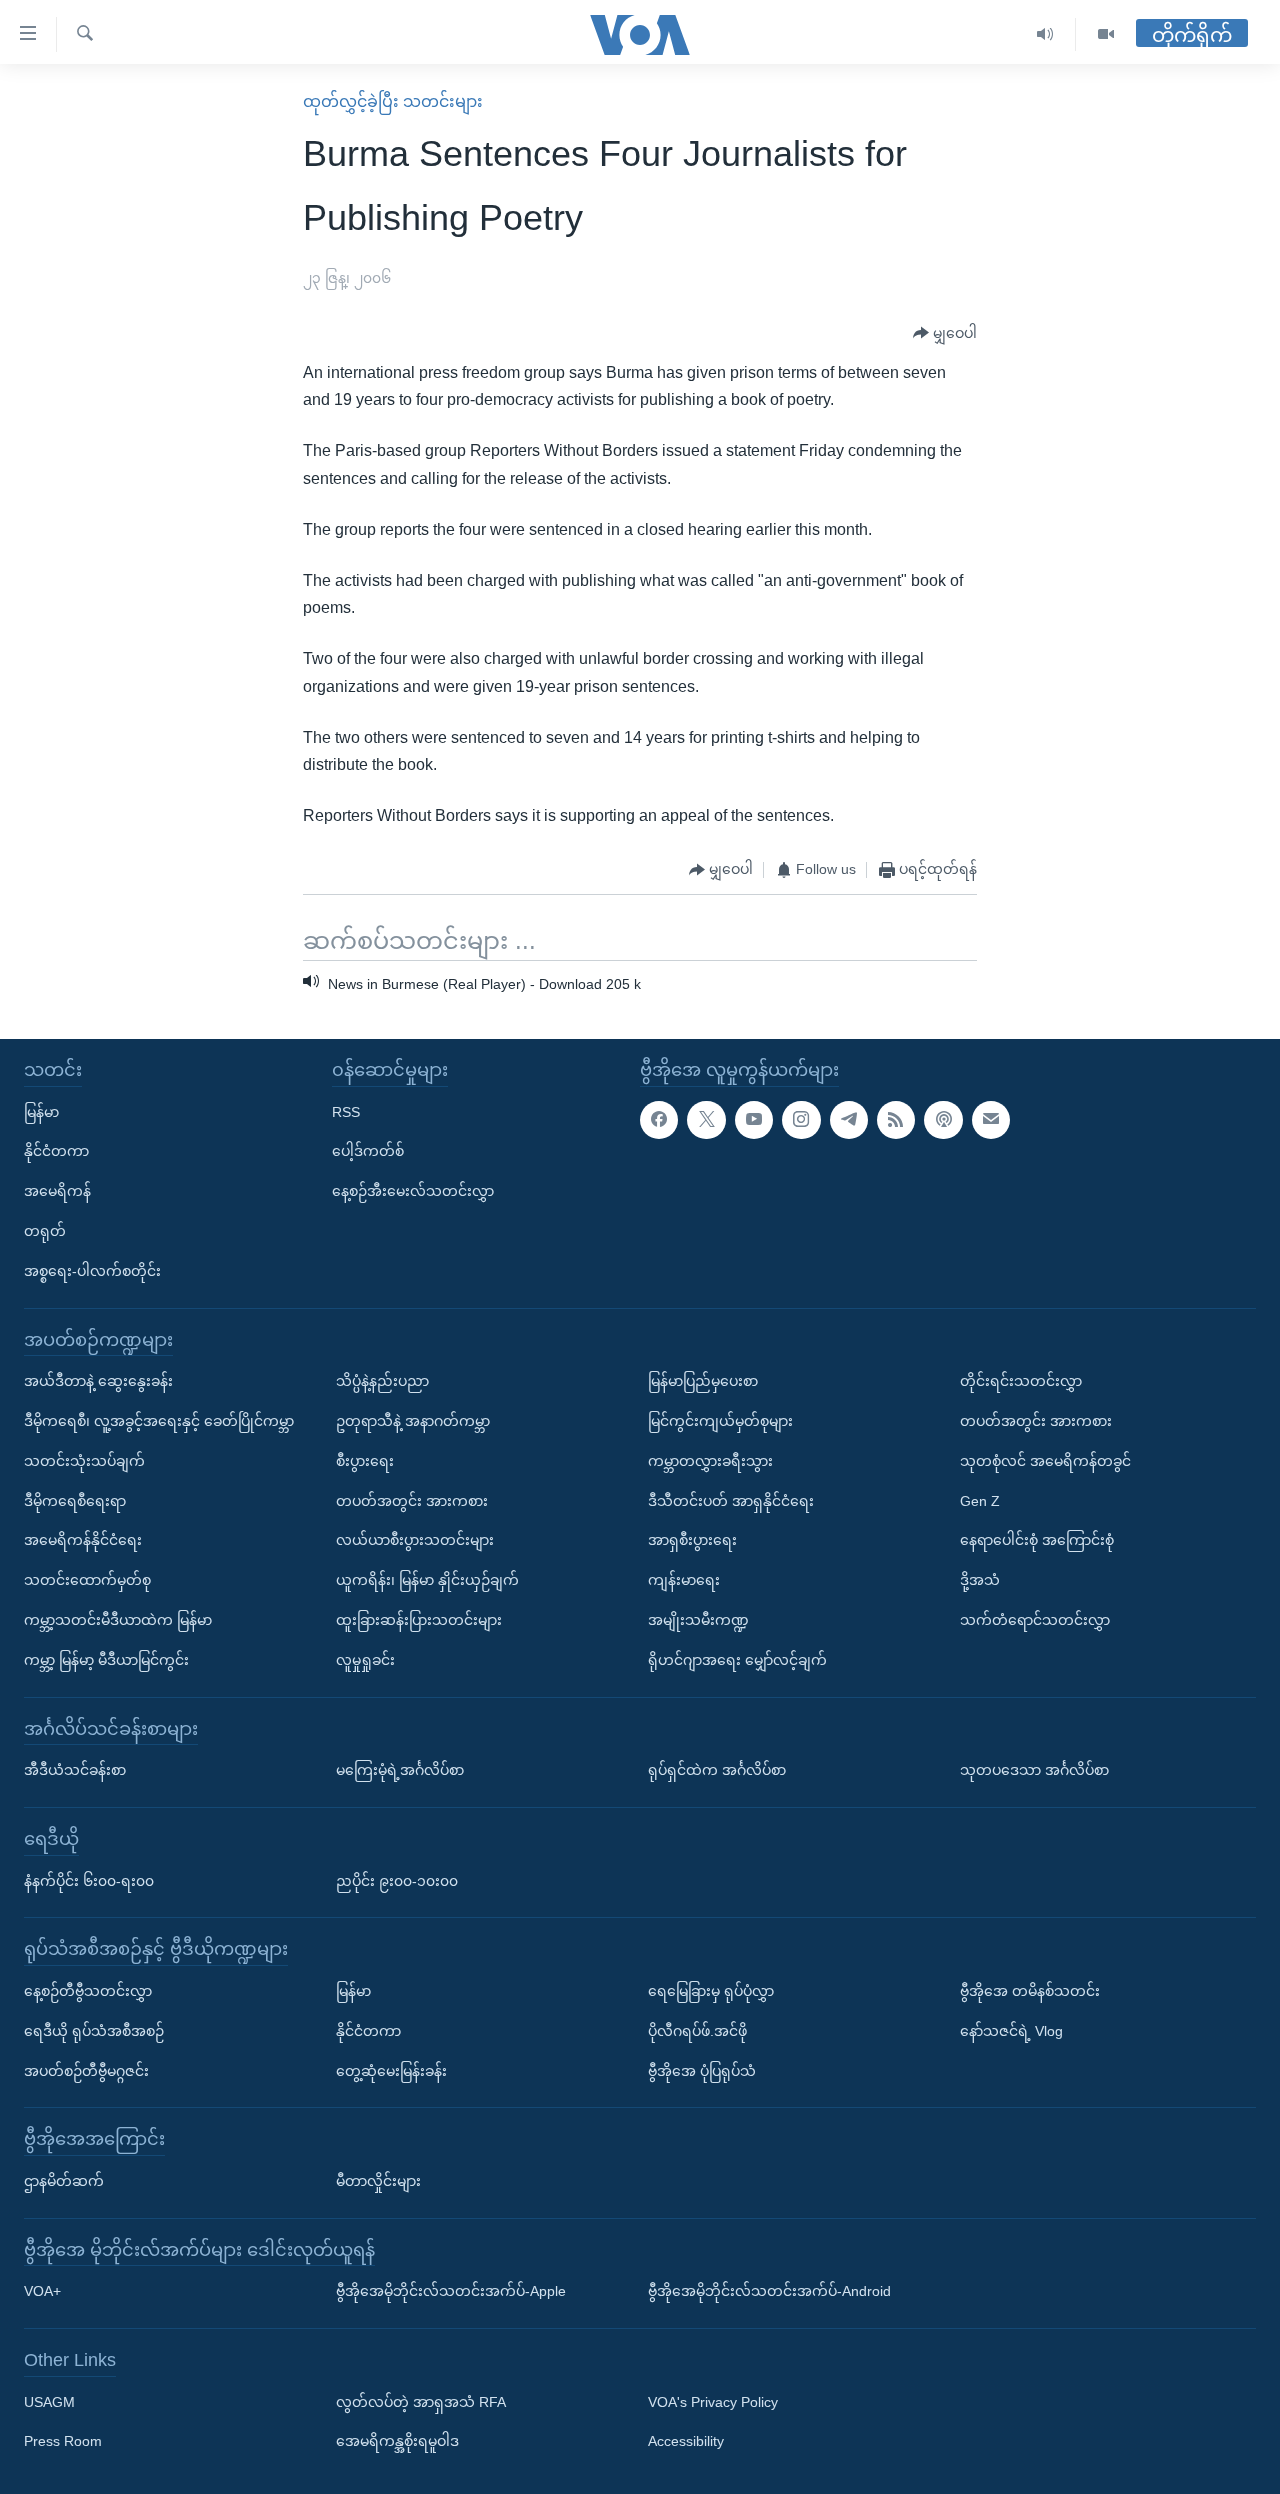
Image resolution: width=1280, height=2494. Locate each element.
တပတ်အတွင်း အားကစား (412, 1501)
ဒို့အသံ (980, 1580)
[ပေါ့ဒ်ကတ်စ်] (943, 1120)
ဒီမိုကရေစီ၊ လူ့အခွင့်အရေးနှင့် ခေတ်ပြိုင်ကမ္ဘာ (159, 1421)
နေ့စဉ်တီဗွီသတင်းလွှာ (88, 1991)
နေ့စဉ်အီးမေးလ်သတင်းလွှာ (413, 1191)
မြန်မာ (41, 1112)
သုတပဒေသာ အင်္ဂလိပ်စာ (1034, 1770)
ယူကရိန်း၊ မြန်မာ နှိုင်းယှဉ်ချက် (427, 1580)
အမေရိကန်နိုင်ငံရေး (83, 1540)
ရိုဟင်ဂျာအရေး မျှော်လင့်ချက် (737, 1660)
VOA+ (42, 2291)
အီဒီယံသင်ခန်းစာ (75, 1770)
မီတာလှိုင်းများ (378, 2181)
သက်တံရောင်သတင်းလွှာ (1035, 1620)
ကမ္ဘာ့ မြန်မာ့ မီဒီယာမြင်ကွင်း (106, 1660)
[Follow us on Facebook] (659, 1120)
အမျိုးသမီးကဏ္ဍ (698, 1620)
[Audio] (1045, 34)
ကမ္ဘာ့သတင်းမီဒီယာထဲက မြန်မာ (118, 1620)
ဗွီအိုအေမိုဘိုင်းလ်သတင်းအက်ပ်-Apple (451, 2291)
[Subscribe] (991, 1120)
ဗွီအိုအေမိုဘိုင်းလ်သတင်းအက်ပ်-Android (769, 2291)
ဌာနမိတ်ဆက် (64, 2181)
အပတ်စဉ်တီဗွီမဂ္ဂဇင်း (86, 2071)
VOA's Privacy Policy (713, 2402)
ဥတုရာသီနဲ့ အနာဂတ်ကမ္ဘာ (413, 1421)
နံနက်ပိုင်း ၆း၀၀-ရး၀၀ (89, 1881)
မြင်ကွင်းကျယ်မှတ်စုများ (720, 1421)
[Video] (1106, 34)
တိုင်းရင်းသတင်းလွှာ (1021, 1381)
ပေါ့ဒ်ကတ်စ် (368, 1151)
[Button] (945, 334)
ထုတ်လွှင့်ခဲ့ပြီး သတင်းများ (393, 101)
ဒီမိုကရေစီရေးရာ (75, 1501)
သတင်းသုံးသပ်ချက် (84, 1461)
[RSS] (896, 1120)
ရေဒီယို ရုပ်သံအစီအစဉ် (94, 2031)
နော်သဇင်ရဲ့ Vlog (1011, 2031)
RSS (346, 1112)
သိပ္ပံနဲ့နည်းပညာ (382, 1381)
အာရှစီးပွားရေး (692, 1540)
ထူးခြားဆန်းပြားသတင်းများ (419, 1620)
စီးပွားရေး (365, 1461)
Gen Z (980, 1501)
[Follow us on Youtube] (754, 1120)
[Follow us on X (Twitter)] (706, 1120)
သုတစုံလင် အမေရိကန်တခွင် (1045, 1461)
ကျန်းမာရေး (684, 1580)
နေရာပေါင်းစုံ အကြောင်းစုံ (1037, 1540)
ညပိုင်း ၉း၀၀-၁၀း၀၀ (397, 1881)
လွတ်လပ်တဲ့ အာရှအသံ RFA (421, 2402)
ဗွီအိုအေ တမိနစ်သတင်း (1030, 1991)
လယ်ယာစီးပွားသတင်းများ (415, 1540)
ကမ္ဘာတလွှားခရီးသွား (710, 1461)
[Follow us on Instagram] (801, 1120)
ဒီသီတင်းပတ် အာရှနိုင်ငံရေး (731, 1501)
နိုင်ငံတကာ (56, 1151)
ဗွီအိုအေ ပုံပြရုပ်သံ (702, 2071)
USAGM (49, 2402)
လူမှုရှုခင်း (365, 1660)
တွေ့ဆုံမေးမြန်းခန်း (391, 2071)
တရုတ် (45, 1231)
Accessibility (686, 2442)
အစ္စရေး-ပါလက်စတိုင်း (92, 1271)
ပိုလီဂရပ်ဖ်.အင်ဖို (697, 2031)
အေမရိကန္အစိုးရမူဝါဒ (397, 2442)
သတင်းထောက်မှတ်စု (87, 1580)
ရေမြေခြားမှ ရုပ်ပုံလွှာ (711, 1991)
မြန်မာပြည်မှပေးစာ (703, 1381)
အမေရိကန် (57, 1191)
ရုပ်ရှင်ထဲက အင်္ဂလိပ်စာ (717, 1770)
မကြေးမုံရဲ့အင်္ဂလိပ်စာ (400, 1770)
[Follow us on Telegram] (849, 1120)
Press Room (63, 2442)
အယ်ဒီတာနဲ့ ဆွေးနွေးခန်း (98, 1381)
